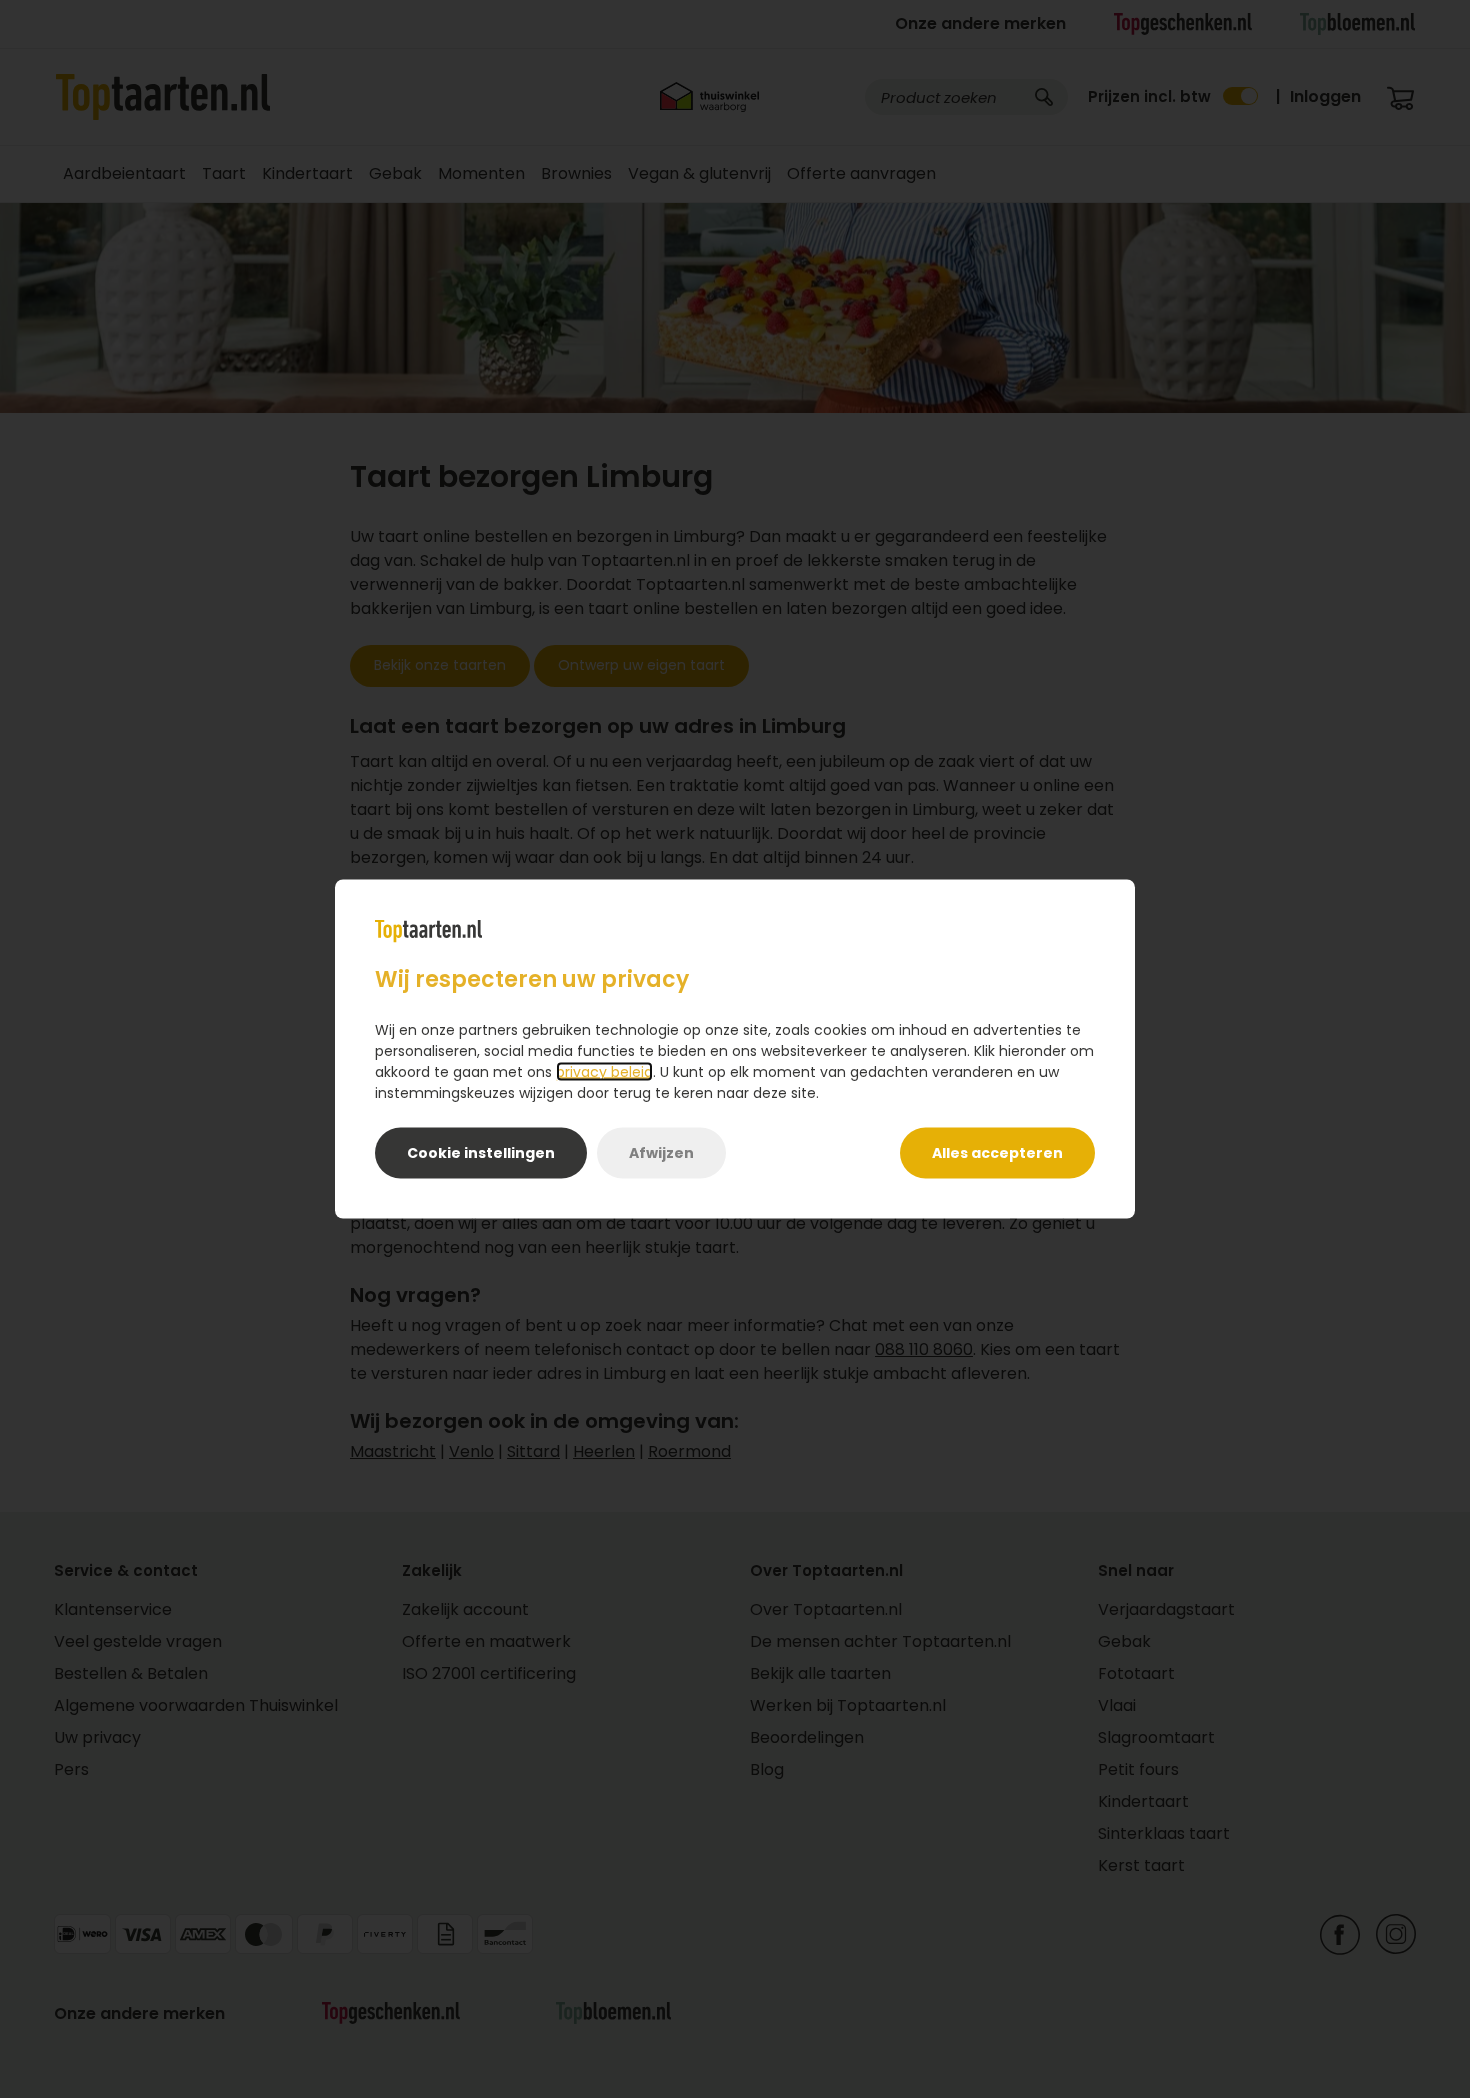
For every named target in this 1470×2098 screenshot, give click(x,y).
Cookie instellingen (481, 1153)
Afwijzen (661, 1153)
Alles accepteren (997, 1153)
